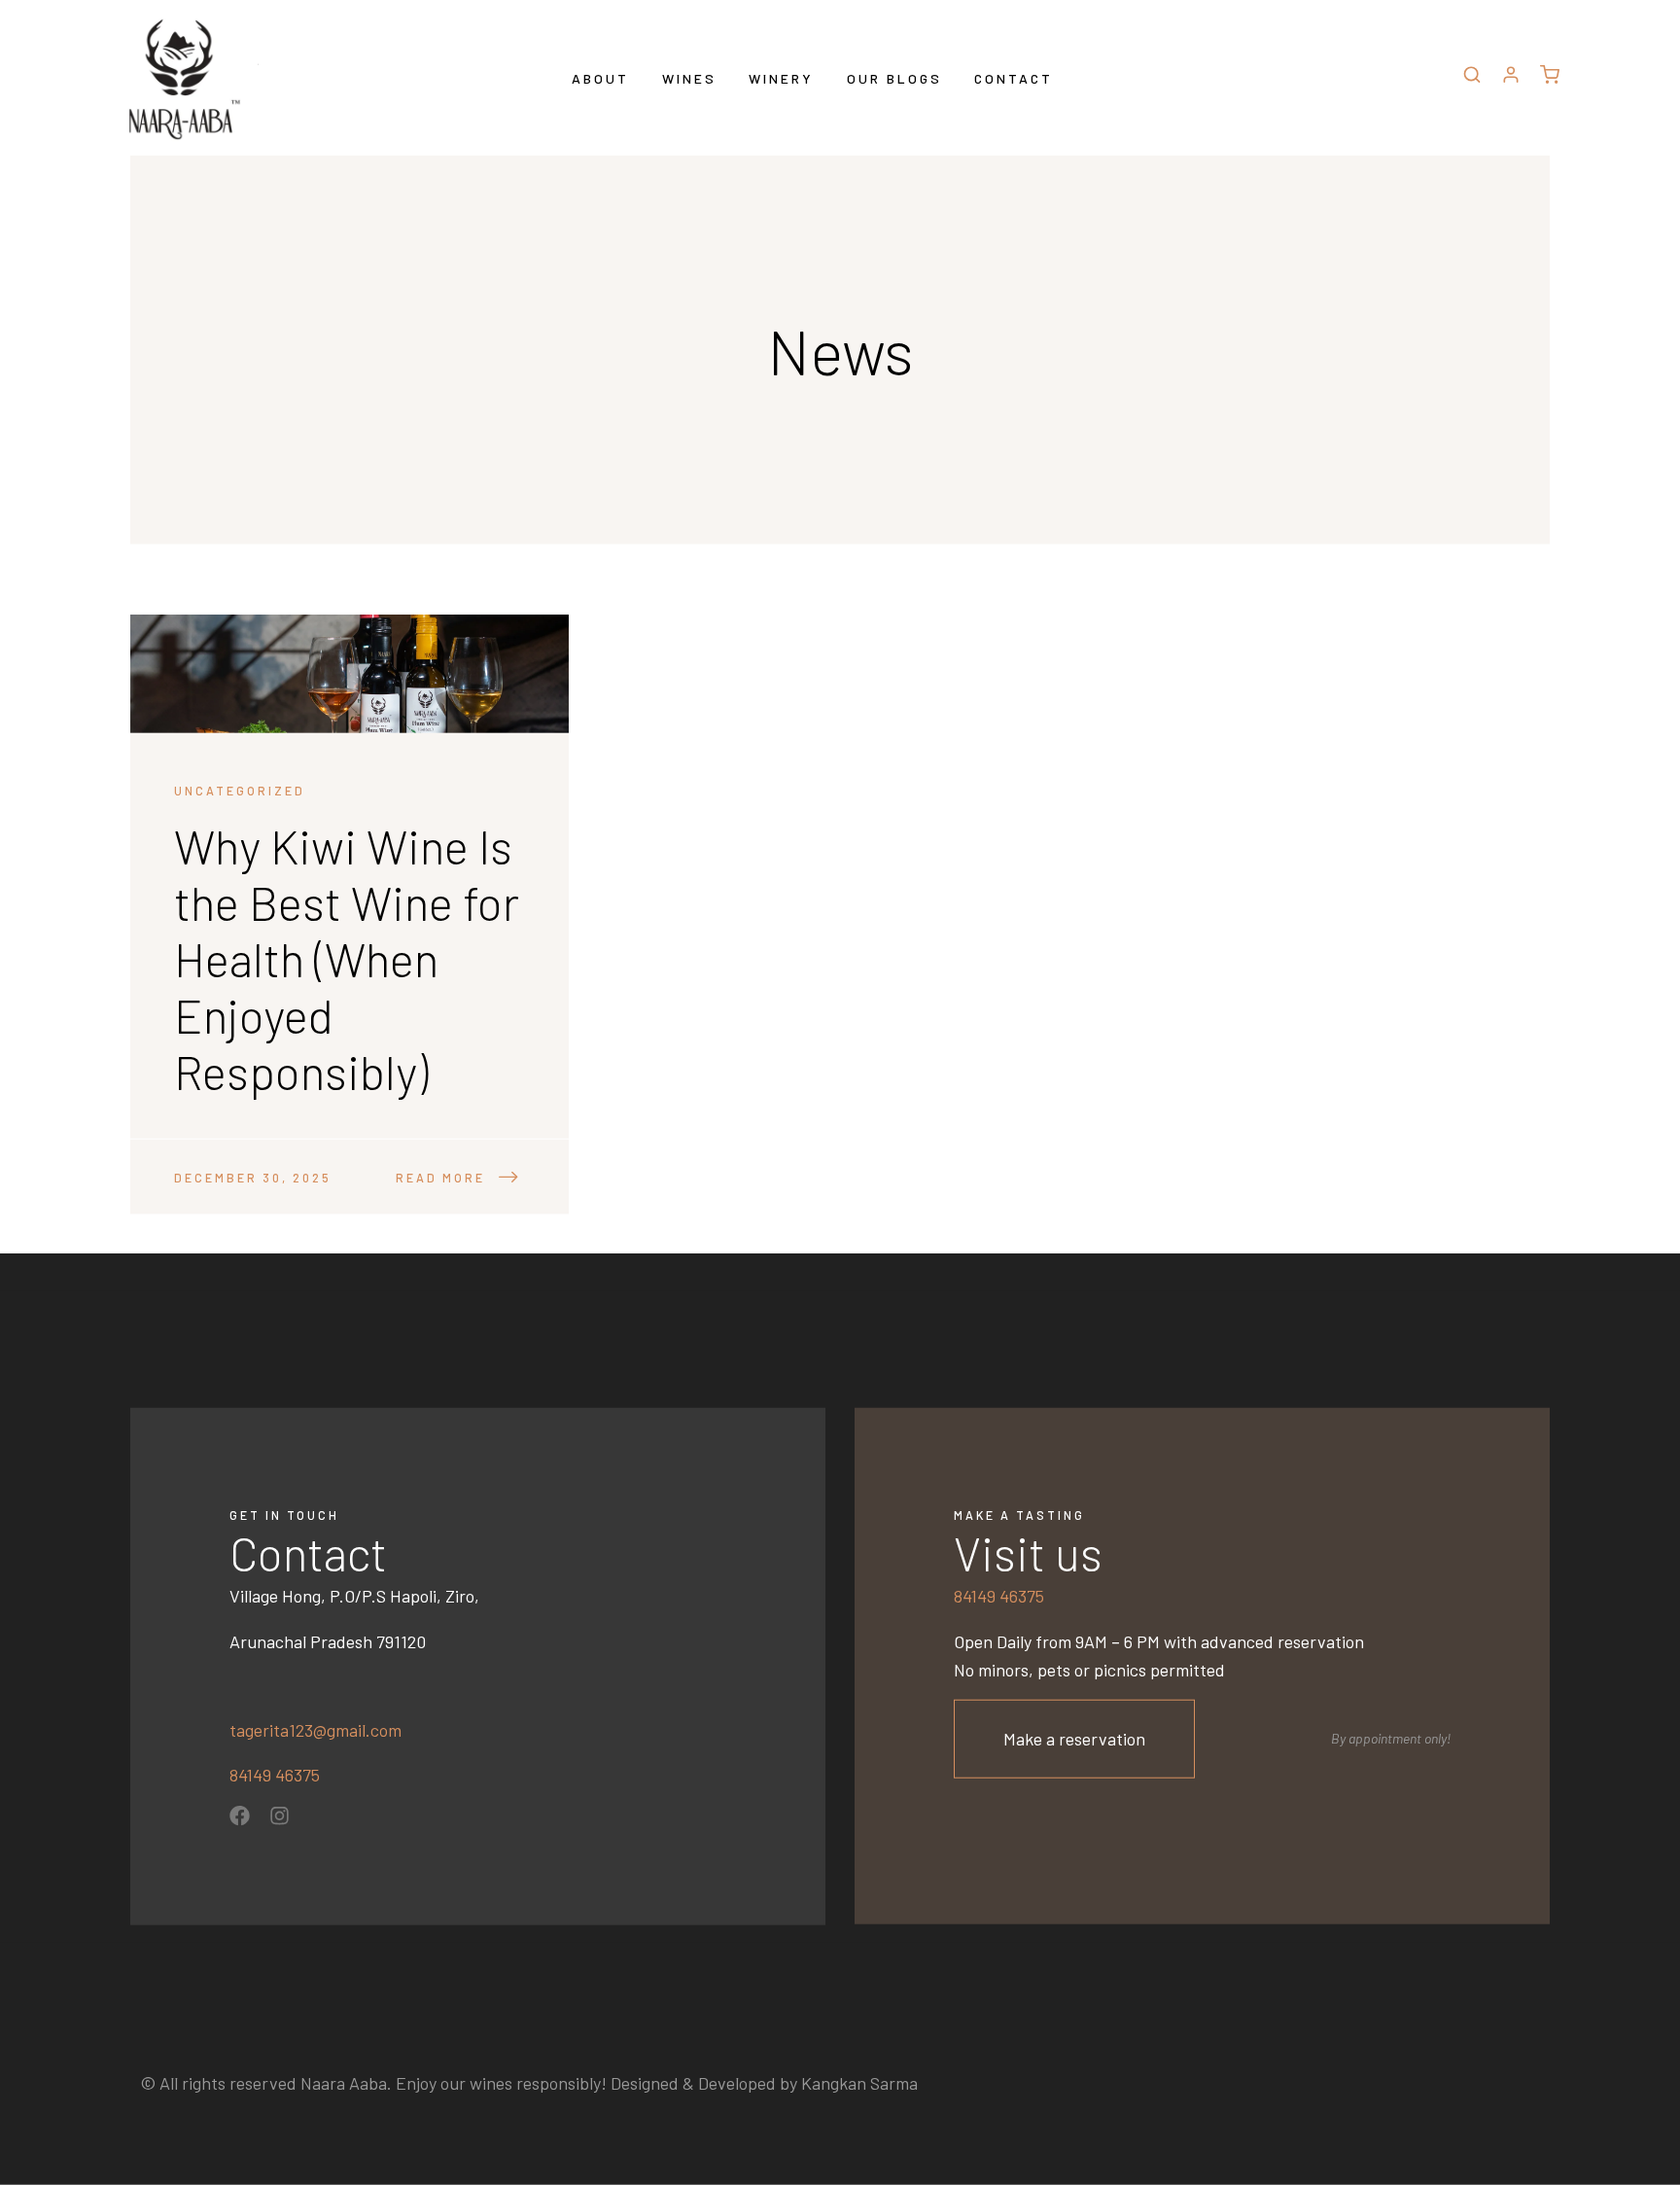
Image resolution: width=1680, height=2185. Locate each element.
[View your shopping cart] (1550, 78)
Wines (689, 77)
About (600, 77)
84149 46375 (275, 1775)
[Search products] (1472, 78)
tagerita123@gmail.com (315, 1729)
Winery (781, 77)
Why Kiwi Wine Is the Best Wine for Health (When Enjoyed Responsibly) (347, 959)
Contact (1014, 77)
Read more (440, 1178)
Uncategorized (240, 791)
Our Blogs (894, 77)
